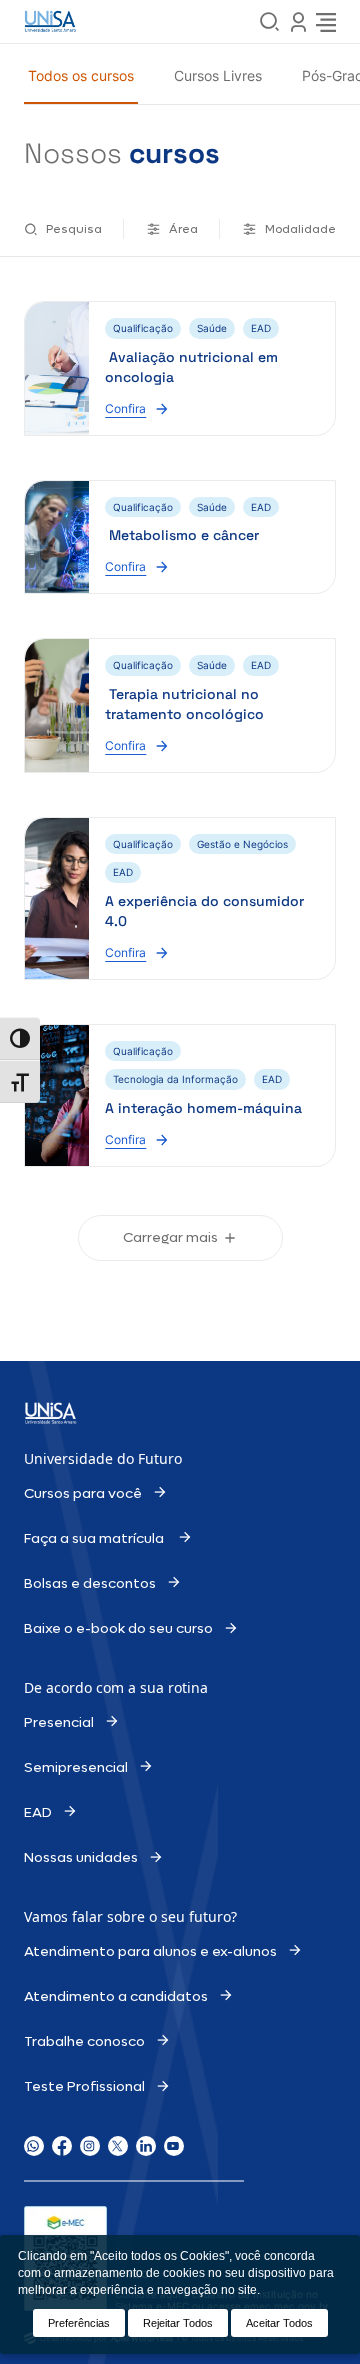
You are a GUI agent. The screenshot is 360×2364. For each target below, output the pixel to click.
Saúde (212, 328)
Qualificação (143, 328)
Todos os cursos (81, 75)
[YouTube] (174, 2146)
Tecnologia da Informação (175, 1079)
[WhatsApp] (34, 2146)
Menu (298, 22)
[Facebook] (62, 2146)
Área (183, 229)
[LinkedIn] (146, 2146)
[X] (118, 2146)
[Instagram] (90, 2146)
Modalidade (300, 229)
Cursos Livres (218, 75)
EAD (261, 328)
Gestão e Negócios (242, 844)
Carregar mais (170, 1237)
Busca (270, 22)
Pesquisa (74, 229)
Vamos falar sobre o (92, 1916)
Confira (134, 407)
